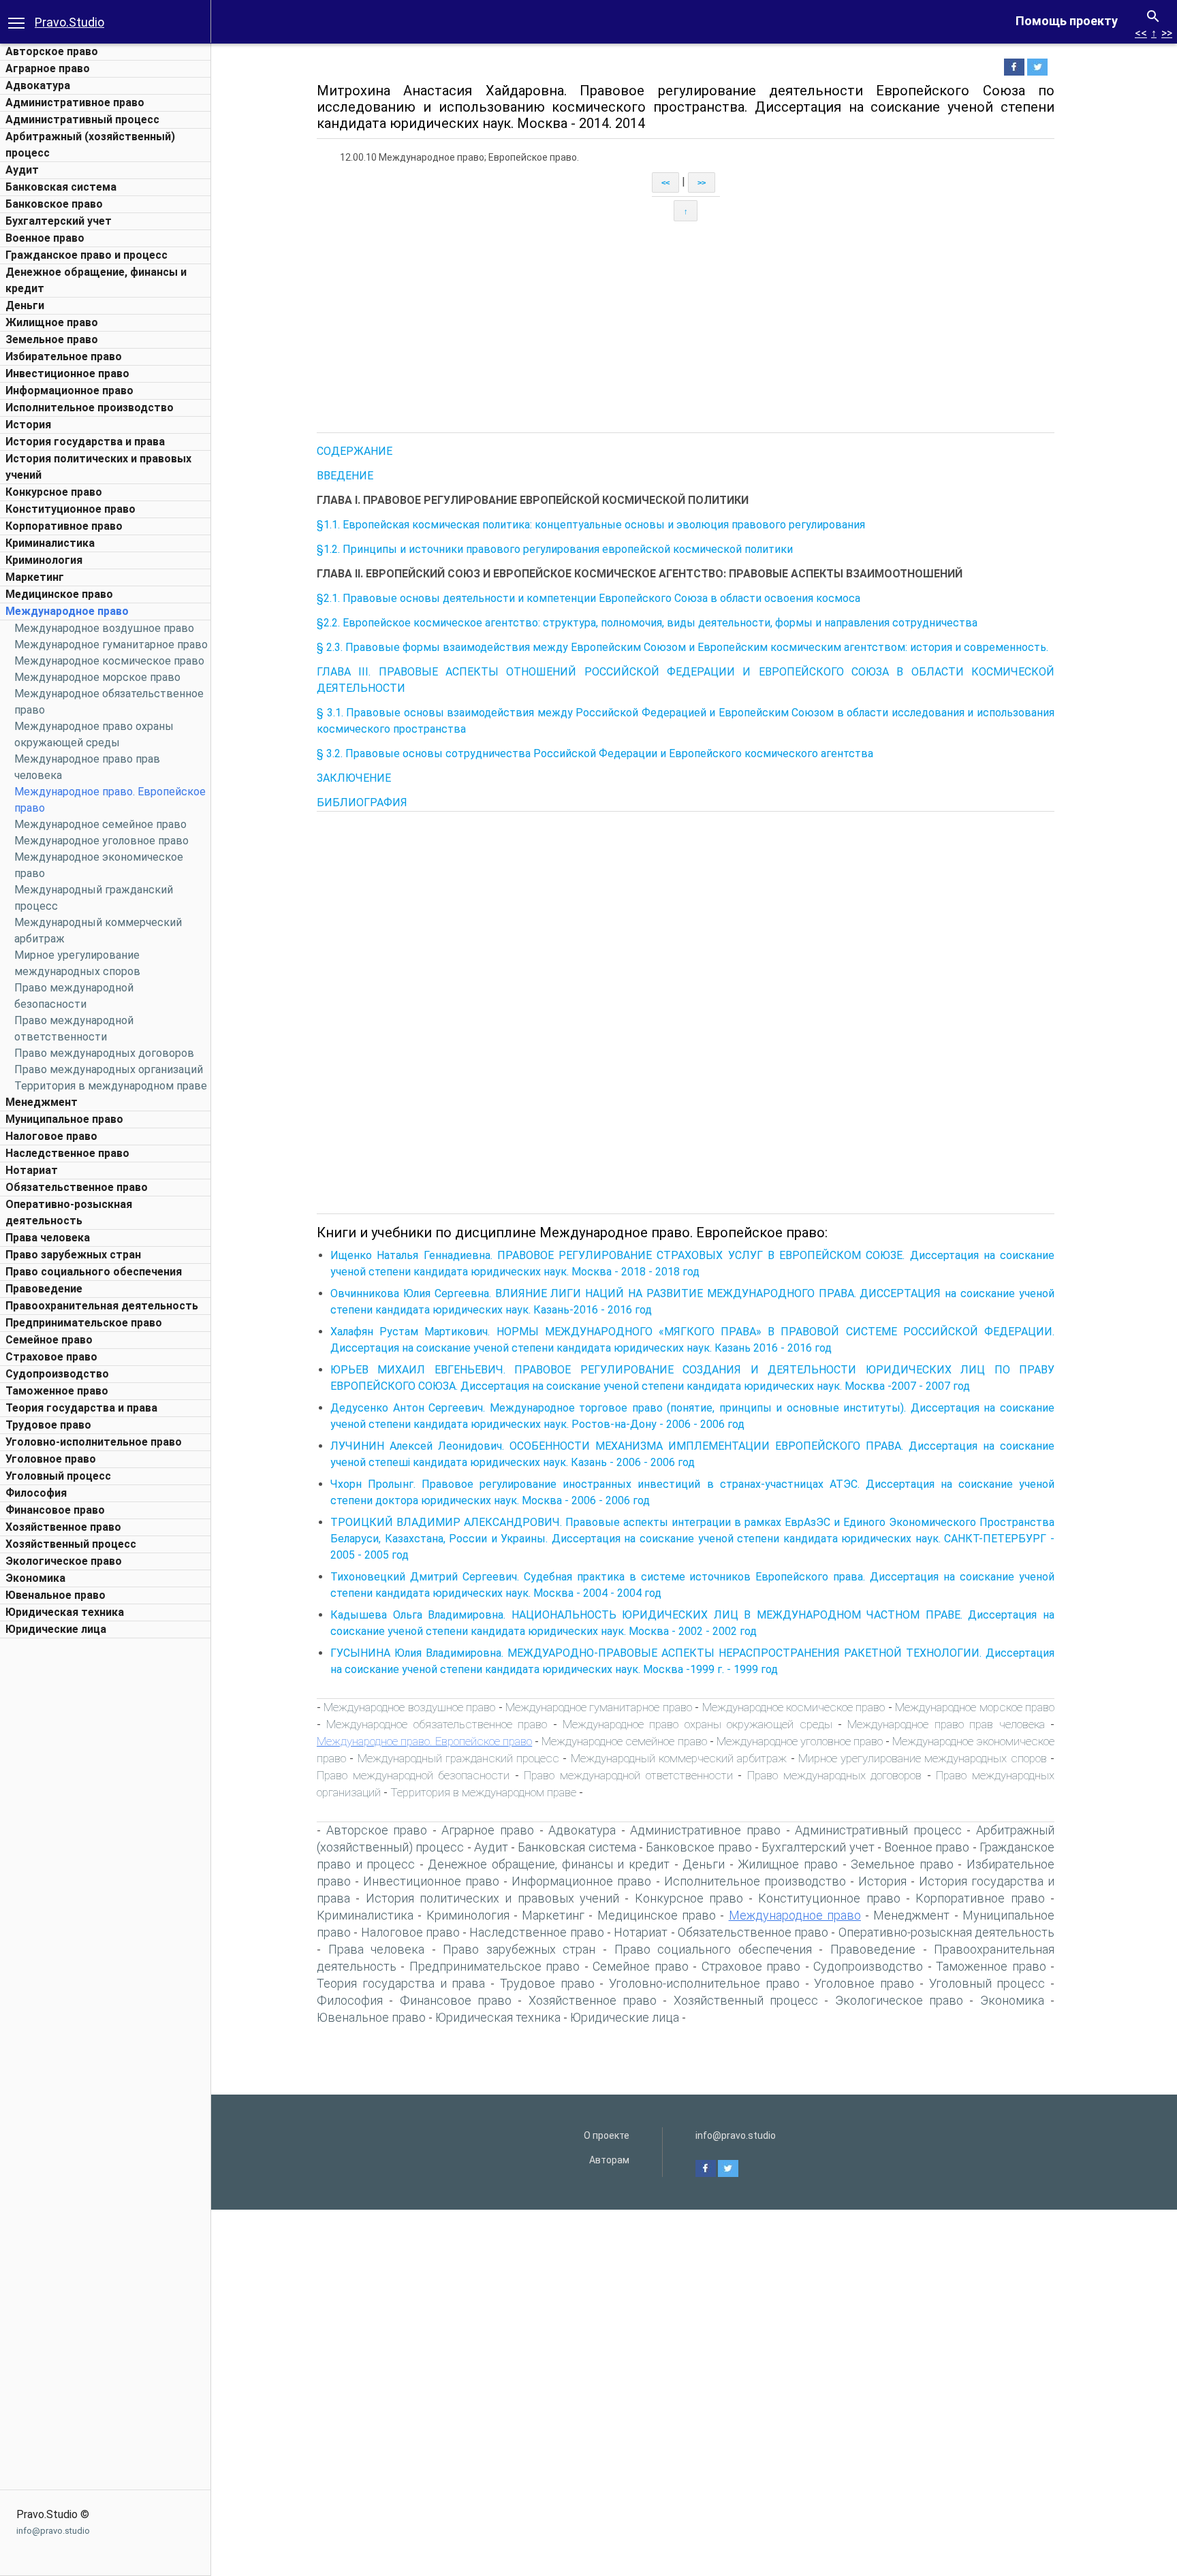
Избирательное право (64, 356)
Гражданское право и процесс (87, 255)
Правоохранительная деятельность (102, 1306)
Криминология (44, 560)
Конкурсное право (54, 492)
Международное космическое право (109, 661)
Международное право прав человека (946, 1724)
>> (1167, 33)
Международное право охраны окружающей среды (697, 1724)
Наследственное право (67, 1153)
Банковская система (61, 187)
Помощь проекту (1067, 21)
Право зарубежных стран (73, 1255)
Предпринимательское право (84, 1323)
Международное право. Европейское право (424, 1741)
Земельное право (52, 339)
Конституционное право (70, 509)
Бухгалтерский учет (59, 221)
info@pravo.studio (53, 2531)
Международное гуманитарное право (111, 645)
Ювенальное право (56, 1595)
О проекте (607, 2135)
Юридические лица (56, 1629)
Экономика (35, 1578)
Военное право (45, 238)
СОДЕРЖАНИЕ (355, 451)
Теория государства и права (81, 1408)
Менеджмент (42, 1102)
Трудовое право (48, 1425)
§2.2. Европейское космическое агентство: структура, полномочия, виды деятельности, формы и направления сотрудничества (647, 623)
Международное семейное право (100, 824)
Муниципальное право (64, 1119)
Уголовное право (51, 1459)
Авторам (609, 2160)
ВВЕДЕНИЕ (345, 476)
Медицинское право (59, 594)
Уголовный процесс (58, 1476)
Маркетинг (35, 577)
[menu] (16, 22)
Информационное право (69, 391)
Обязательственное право (77, 1187)
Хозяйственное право (63, 1527)
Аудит (22, 170)
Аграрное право (48, 68)
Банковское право (54, 204)
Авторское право (52, 51)
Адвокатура (38, 85)
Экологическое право (64, 1561)
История (28, 425)
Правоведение (44, 1289)
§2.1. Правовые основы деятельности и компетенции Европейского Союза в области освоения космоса (588, 598)
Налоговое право (51, 1136)
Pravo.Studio (69, 22)
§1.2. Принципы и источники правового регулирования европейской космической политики (555, 549)
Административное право (75, 102)
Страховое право (51, 1357)
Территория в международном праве (111, 1086)
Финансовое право (55, 1510)
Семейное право (49, 1340)
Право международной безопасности (413, 1775)
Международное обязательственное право (437, 1724)
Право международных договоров (104, 1053)
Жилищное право (52, 322)
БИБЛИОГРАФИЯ (362, 802)
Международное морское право (97, 677)
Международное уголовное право (101, 841)
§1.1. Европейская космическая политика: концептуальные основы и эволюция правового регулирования (591, 525)
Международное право (67, 611)
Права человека (48, 1238)
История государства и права (85, 442)
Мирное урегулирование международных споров (923, 1758)
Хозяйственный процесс (71, 1544)
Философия (36, 1493)
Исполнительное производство (90, 408)
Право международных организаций (109, 1069)
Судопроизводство (57, 1374)
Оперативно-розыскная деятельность (946, 1932)
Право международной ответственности (628, 1775)
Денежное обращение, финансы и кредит (548, 1864)
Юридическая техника (65, 1612)
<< (1141, 33)
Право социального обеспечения (94, 1272)
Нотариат (32, 1170)
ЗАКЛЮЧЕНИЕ (354, 778)
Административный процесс (82, 120)
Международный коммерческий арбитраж (679, 1758)
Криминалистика (50, 543)
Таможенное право (57, 1391)
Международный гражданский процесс (459, 1758)
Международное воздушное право (104, 628)
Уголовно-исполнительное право (94, 1442)
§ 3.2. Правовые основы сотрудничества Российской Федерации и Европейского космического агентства (595, 753)
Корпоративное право (64, 526)
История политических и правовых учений (492, 1898)
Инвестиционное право (67, 373)
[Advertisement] (106, 1849)
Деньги (25, 305)
